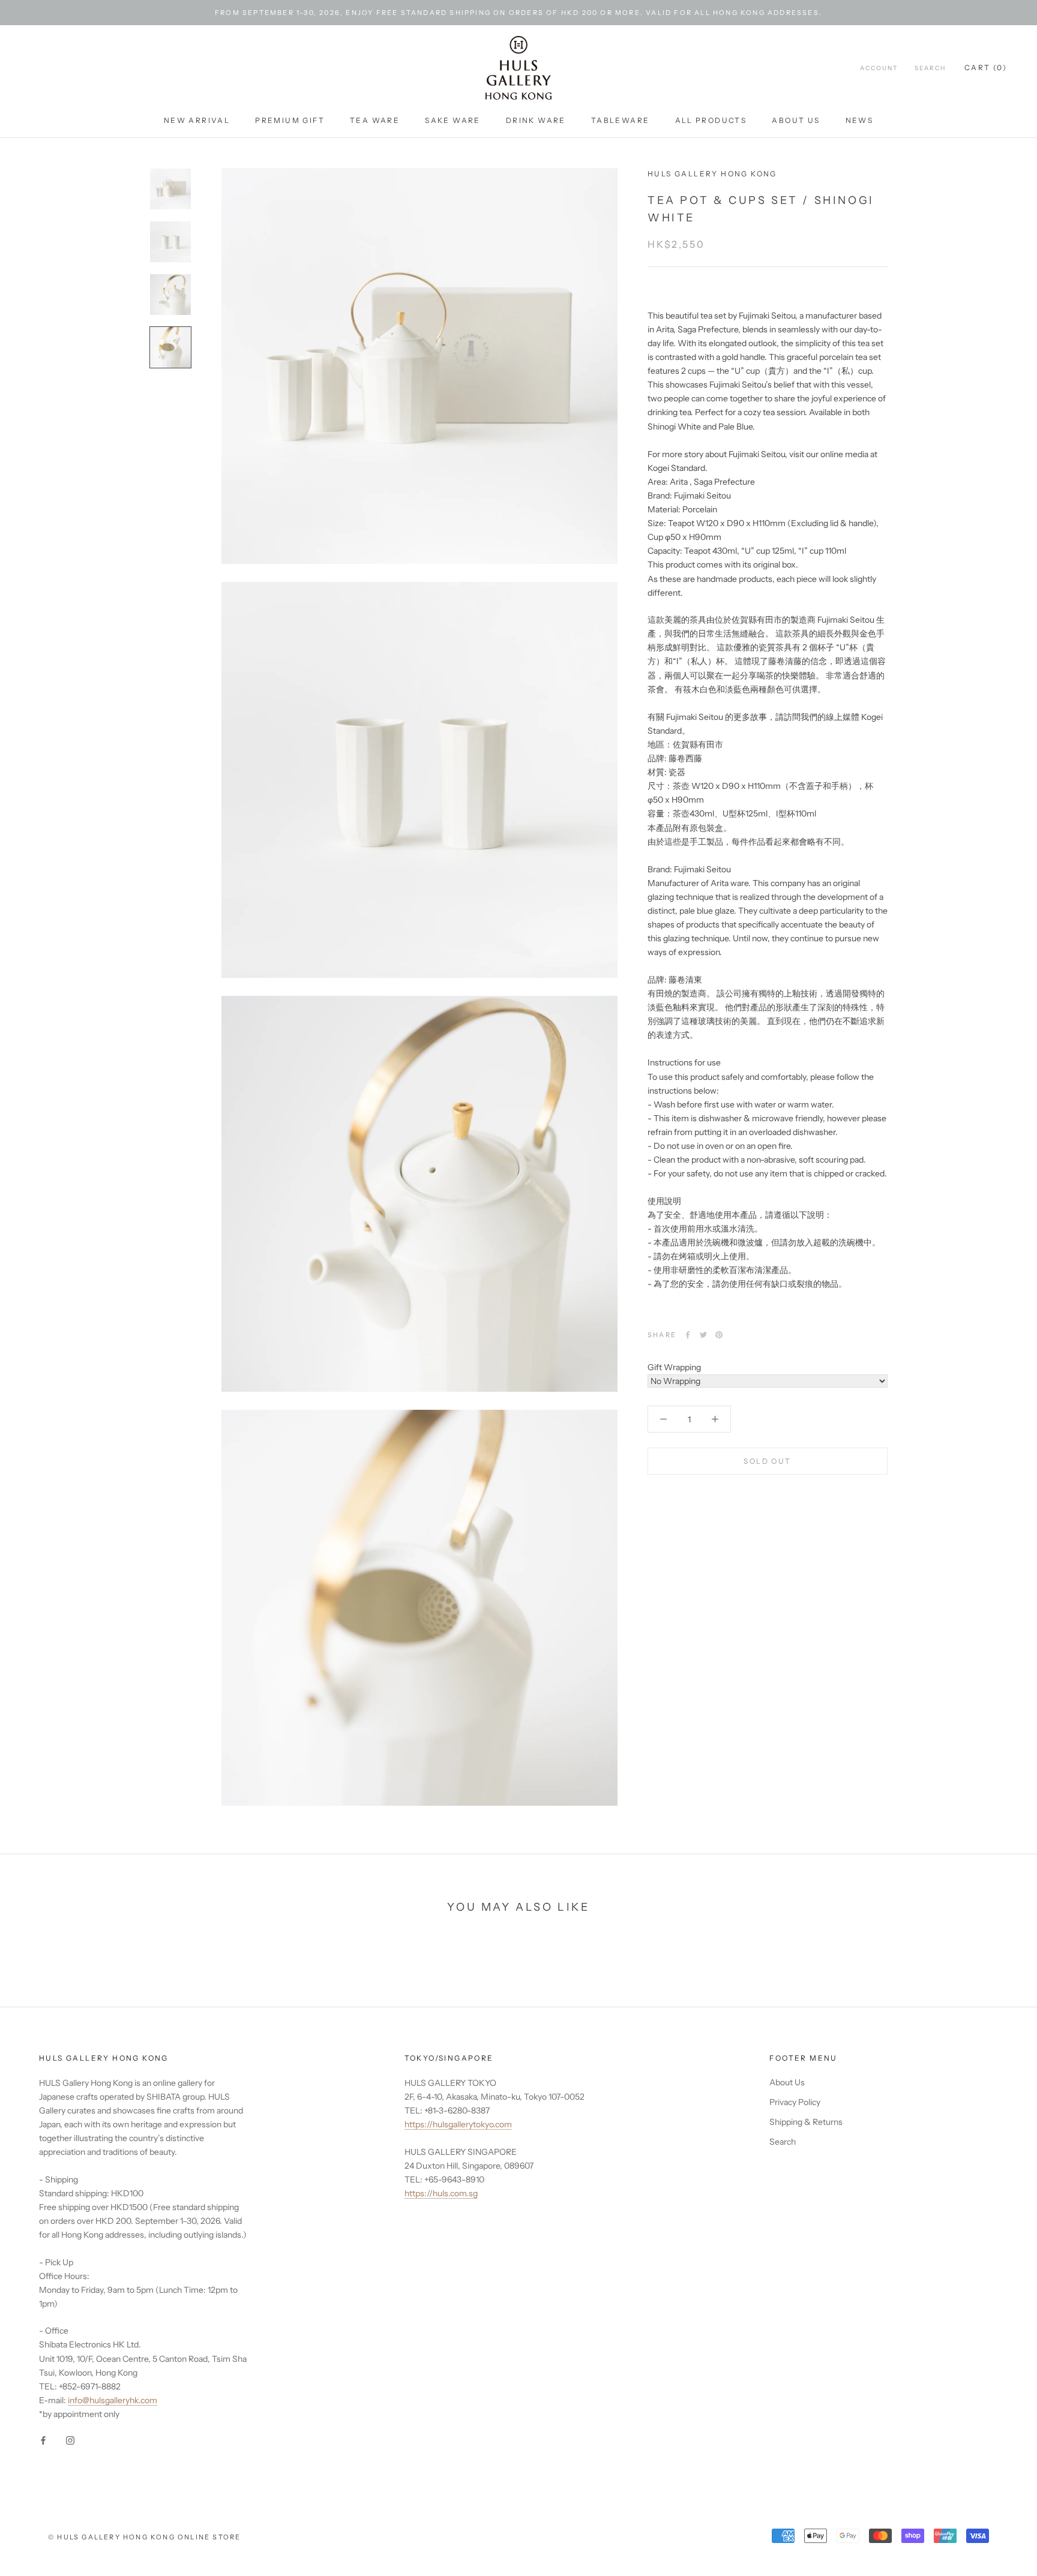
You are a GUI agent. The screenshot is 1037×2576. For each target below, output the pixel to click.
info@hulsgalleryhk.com (113, 2400)
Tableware (621, 120)
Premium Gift (290, 120)
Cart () (986, 68)
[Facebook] (688, 1335)
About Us (796, 120)
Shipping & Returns (806, 2122)
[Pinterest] (719, 1335)
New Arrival (197, 120)
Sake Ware (453, 120)
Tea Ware (375, 120)
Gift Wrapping (674, 1367)
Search (930, 69)
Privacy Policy (795, 2102)
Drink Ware (536, 120)
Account (879, 69)
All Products (711, 120)
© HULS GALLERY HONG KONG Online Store (144, 2537)
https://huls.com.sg (441, 2193)
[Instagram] (70, 2440)
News (860, 120)
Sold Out (767, 1462)
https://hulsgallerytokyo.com (458, 2124)
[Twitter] (703, 1335)
